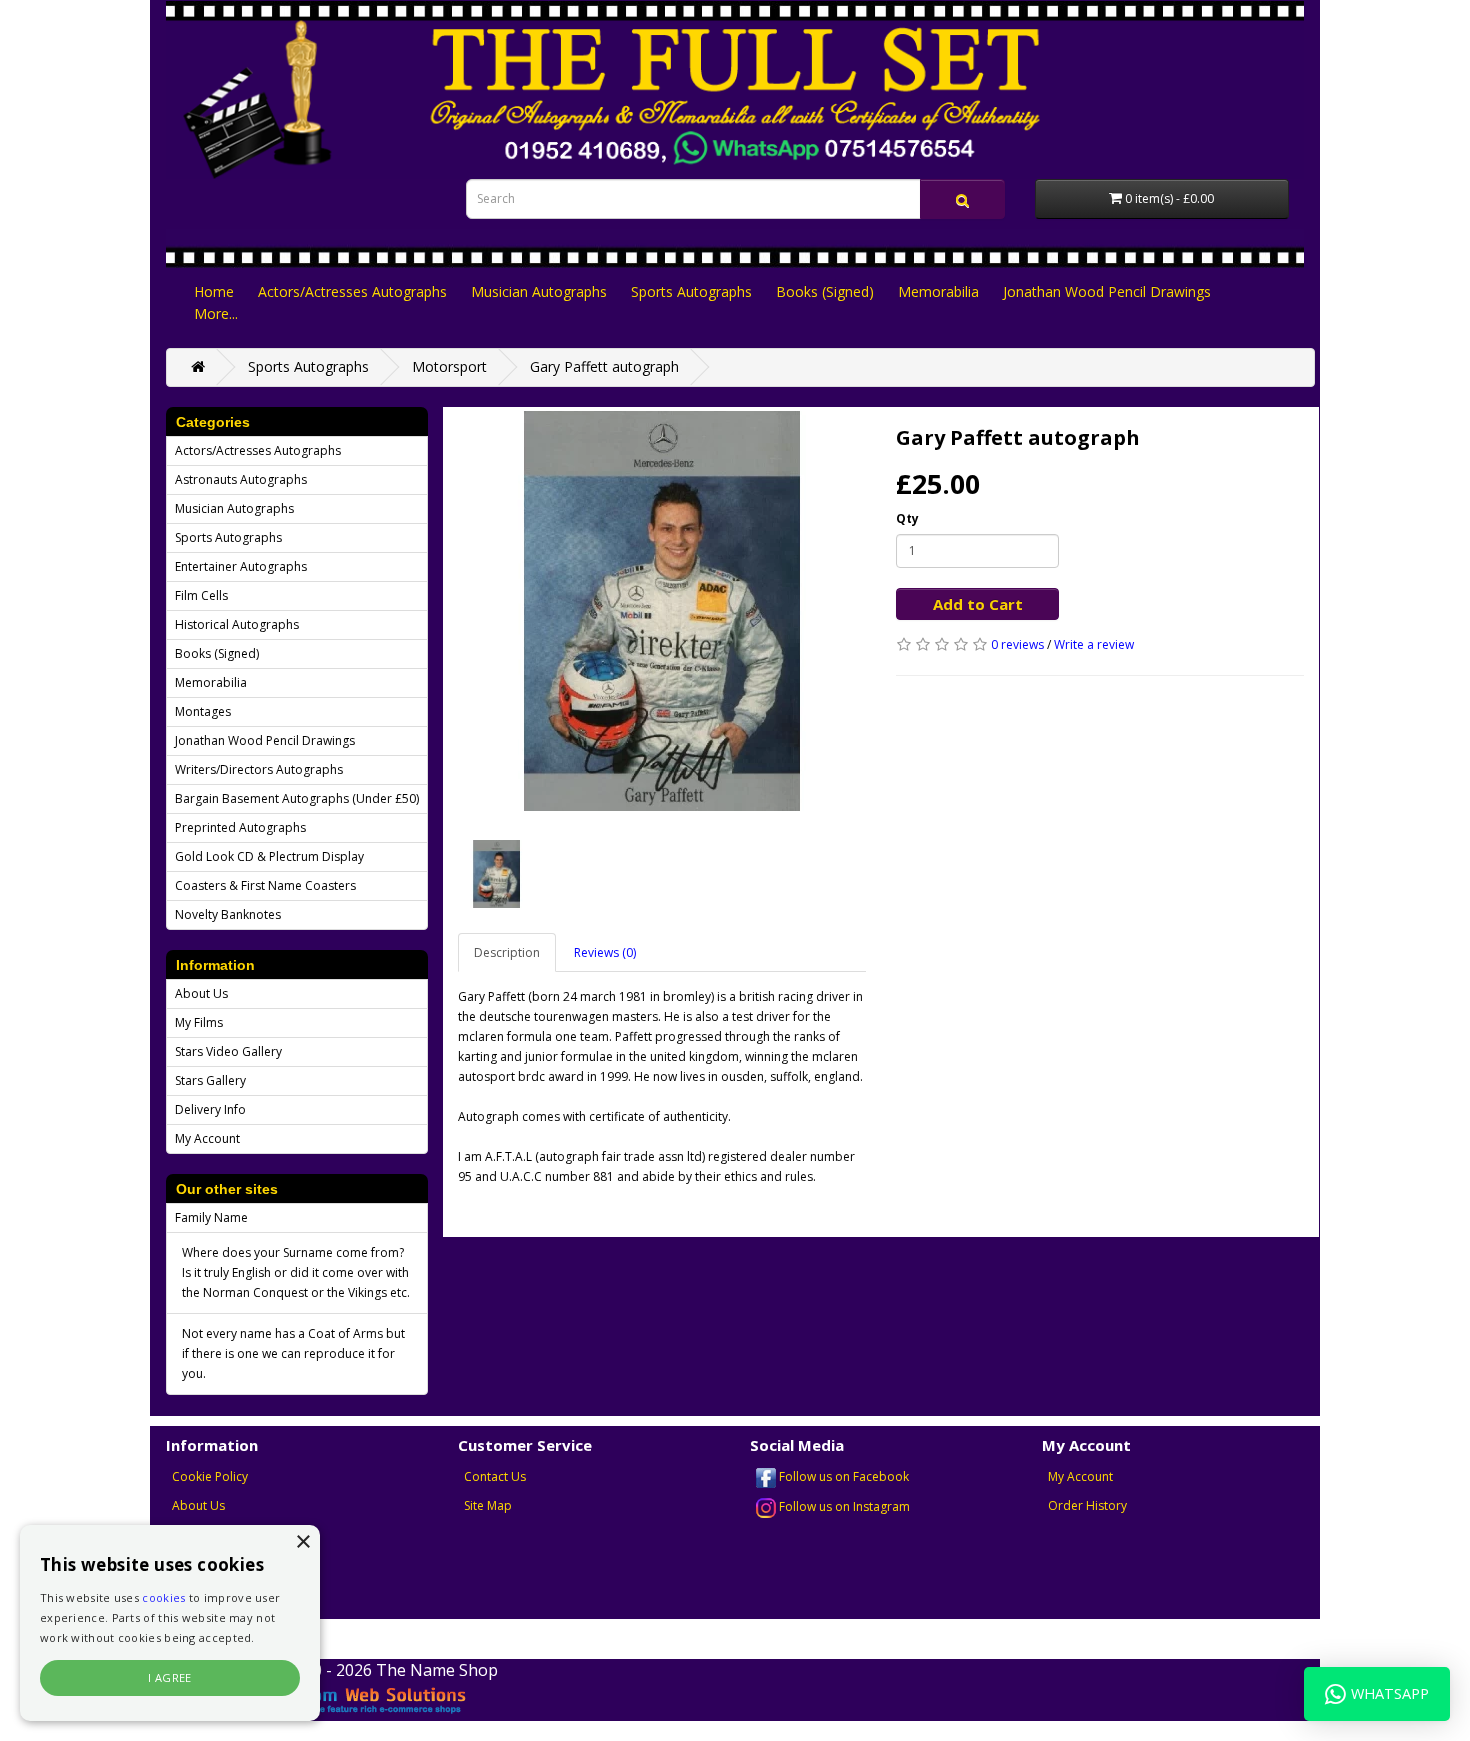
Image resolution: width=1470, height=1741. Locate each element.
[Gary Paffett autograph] (662, 611)
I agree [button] (170, 1677)
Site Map (488, 1505)
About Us (201, 993)
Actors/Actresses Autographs (352, 291)
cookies (163, 1597)
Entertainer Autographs (241, 566)
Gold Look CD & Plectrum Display (269, 856)
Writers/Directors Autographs (259, 769)
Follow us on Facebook (842, 1476)
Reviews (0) (605, 952)
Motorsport (449, 366)
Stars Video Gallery (228, 1051)
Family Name (211, 1217)
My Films (199, 1022)
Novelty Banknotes (228, 914)
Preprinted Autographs (240, 827)
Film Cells (201, 595)
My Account (207, 1138)
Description (507, 952)
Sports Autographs (691, 291)
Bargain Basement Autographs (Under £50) (297, 798)
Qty (907, 518)
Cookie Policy (210, 1476)
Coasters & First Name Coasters (265, 885)
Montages (203, 711)
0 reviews (1017, 644)
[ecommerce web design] (343, 1699)
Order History (1087, 1505)
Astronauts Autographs (241, 479)
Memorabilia (938, 291)
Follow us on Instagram (843, 1506)
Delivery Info (210, 1109)
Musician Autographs (539, 291)
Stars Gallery (210, 1080)
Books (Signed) (825, 291)
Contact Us (495, 1476)
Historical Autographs (237, 624)
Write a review (1094, 644)
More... (216, 313)
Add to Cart (978, 604)
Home (214, 291)
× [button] (302, 1542)
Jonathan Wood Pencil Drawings (1107, 291)
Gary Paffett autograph (604, 366)
